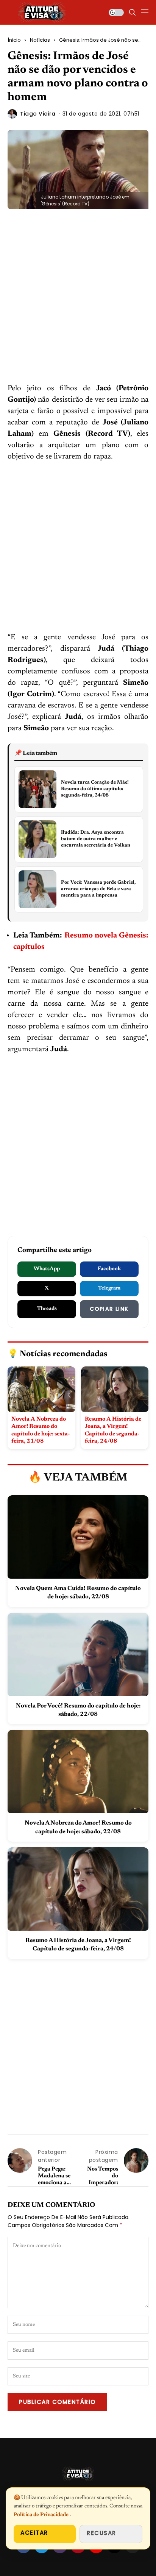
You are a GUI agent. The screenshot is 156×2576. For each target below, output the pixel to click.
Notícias (40, 40)
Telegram (109, 1288)
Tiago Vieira (38, 114)
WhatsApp (47, 1269)
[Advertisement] (78, 302)
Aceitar (34, 2533)
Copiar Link (109, 1309)
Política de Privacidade (42, 2515)
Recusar (101, 2533)
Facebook (109, 1269)
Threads (47, 1309)
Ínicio (14, 40)
